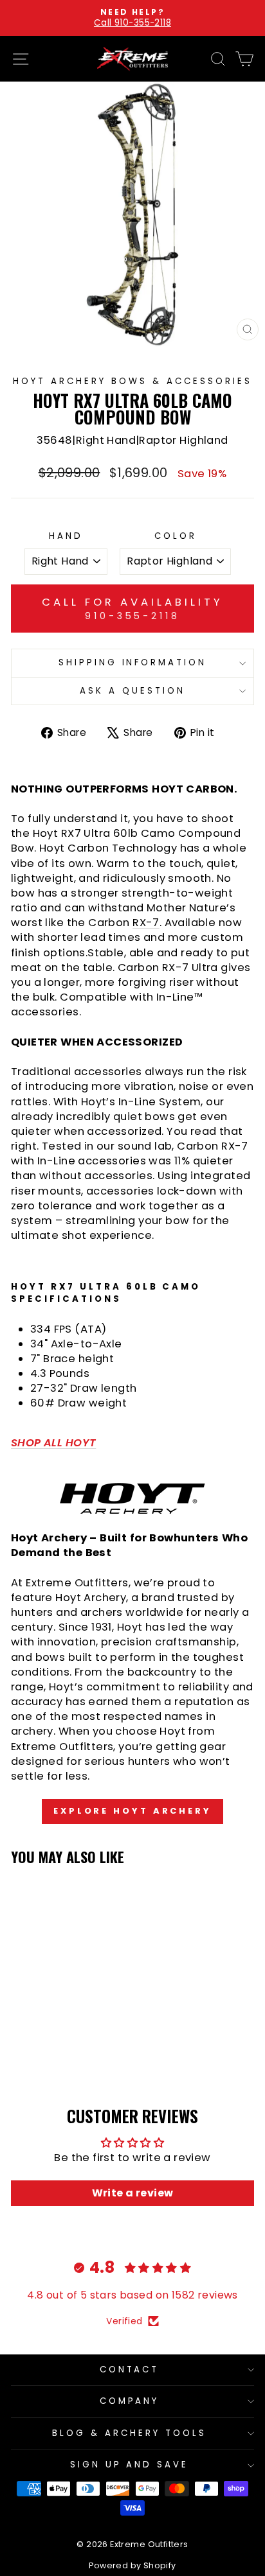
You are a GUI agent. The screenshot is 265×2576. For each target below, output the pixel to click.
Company (130, 2401)
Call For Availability (132, 608)
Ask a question (132, 691)
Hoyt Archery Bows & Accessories (132, 381)
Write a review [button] (133, 2193)
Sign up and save (130, 2465)
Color (176, 536)
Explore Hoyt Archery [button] (132, 1811)
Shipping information (133, 662)
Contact (130, 2370)
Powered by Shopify (132, 2565)
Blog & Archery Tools (129, 2433)
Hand (66, 536)
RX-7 (146, 923)
